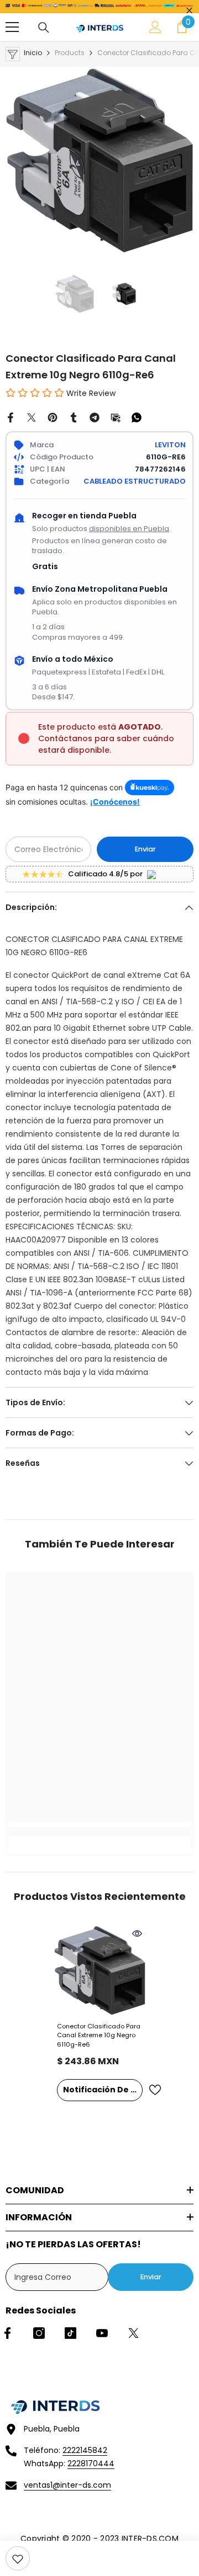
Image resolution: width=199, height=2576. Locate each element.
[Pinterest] (53, 417)
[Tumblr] (74, 417)
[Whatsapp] (137, 417)
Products (70, 53)
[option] (99, 160)
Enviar (145, 849)
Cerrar (189, 11)
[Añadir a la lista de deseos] (155, 2090)
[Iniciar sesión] (155, 27)
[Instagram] (39, 2333)
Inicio (33, 53)
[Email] (116, 417)
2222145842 (85, 2450)
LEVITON (170, 445)
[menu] (12, 27)
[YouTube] (102, 2333)
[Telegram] (95, 417)
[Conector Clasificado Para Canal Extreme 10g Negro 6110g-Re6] (100, 1971)
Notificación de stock (103, 2090)
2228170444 (91, 2463)
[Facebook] (11, 417)
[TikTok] (70, 2333)
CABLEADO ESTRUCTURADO (135, 481)
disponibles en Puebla (129, 529)
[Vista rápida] (137, 1934)
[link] (18, 2558)
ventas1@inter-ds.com (67, 2485)
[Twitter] (32, 417)
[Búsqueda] (44, 28)
